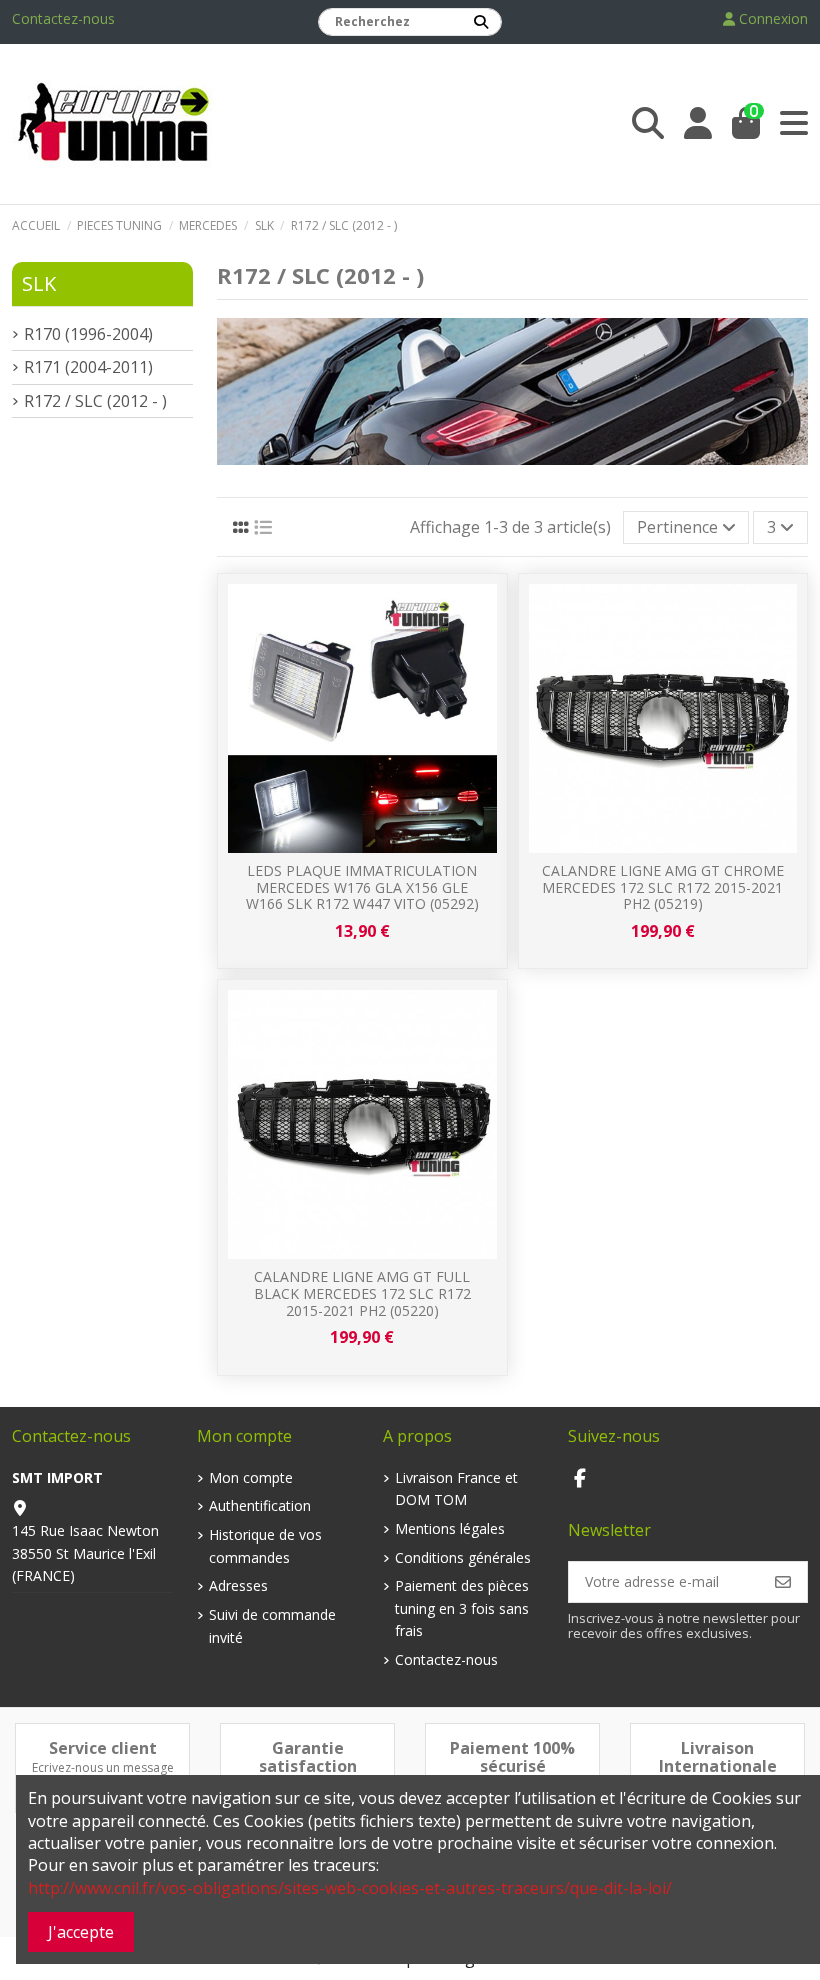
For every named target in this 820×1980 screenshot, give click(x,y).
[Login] (698, 123)
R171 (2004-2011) (88, 367)
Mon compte (251, 1477)
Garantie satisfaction (308, 1757)
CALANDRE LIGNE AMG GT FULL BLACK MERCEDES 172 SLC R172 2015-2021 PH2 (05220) (362, 1293)
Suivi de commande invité (272, 1625)
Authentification (260, 1505)
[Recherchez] (481, 22)
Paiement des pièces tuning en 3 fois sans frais (462, 1608)
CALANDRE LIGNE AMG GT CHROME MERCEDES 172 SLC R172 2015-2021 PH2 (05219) (663, 887)
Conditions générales (463, 1557)
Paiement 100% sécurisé (512, 1757)
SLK (39, 283)
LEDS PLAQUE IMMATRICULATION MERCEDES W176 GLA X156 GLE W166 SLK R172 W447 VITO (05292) (362, 887)
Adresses (238, 1585)
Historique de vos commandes (265, 1545)
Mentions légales (450, 1528)
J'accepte (81, 1932)
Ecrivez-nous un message (103, 1767)
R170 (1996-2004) (88, 334)
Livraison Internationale (718, 1757)
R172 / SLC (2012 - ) (95, 401)
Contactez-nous (63, 18)
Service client (103, 1748)
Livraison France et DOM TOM (456, 1488)
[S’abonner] (783, 1582)
